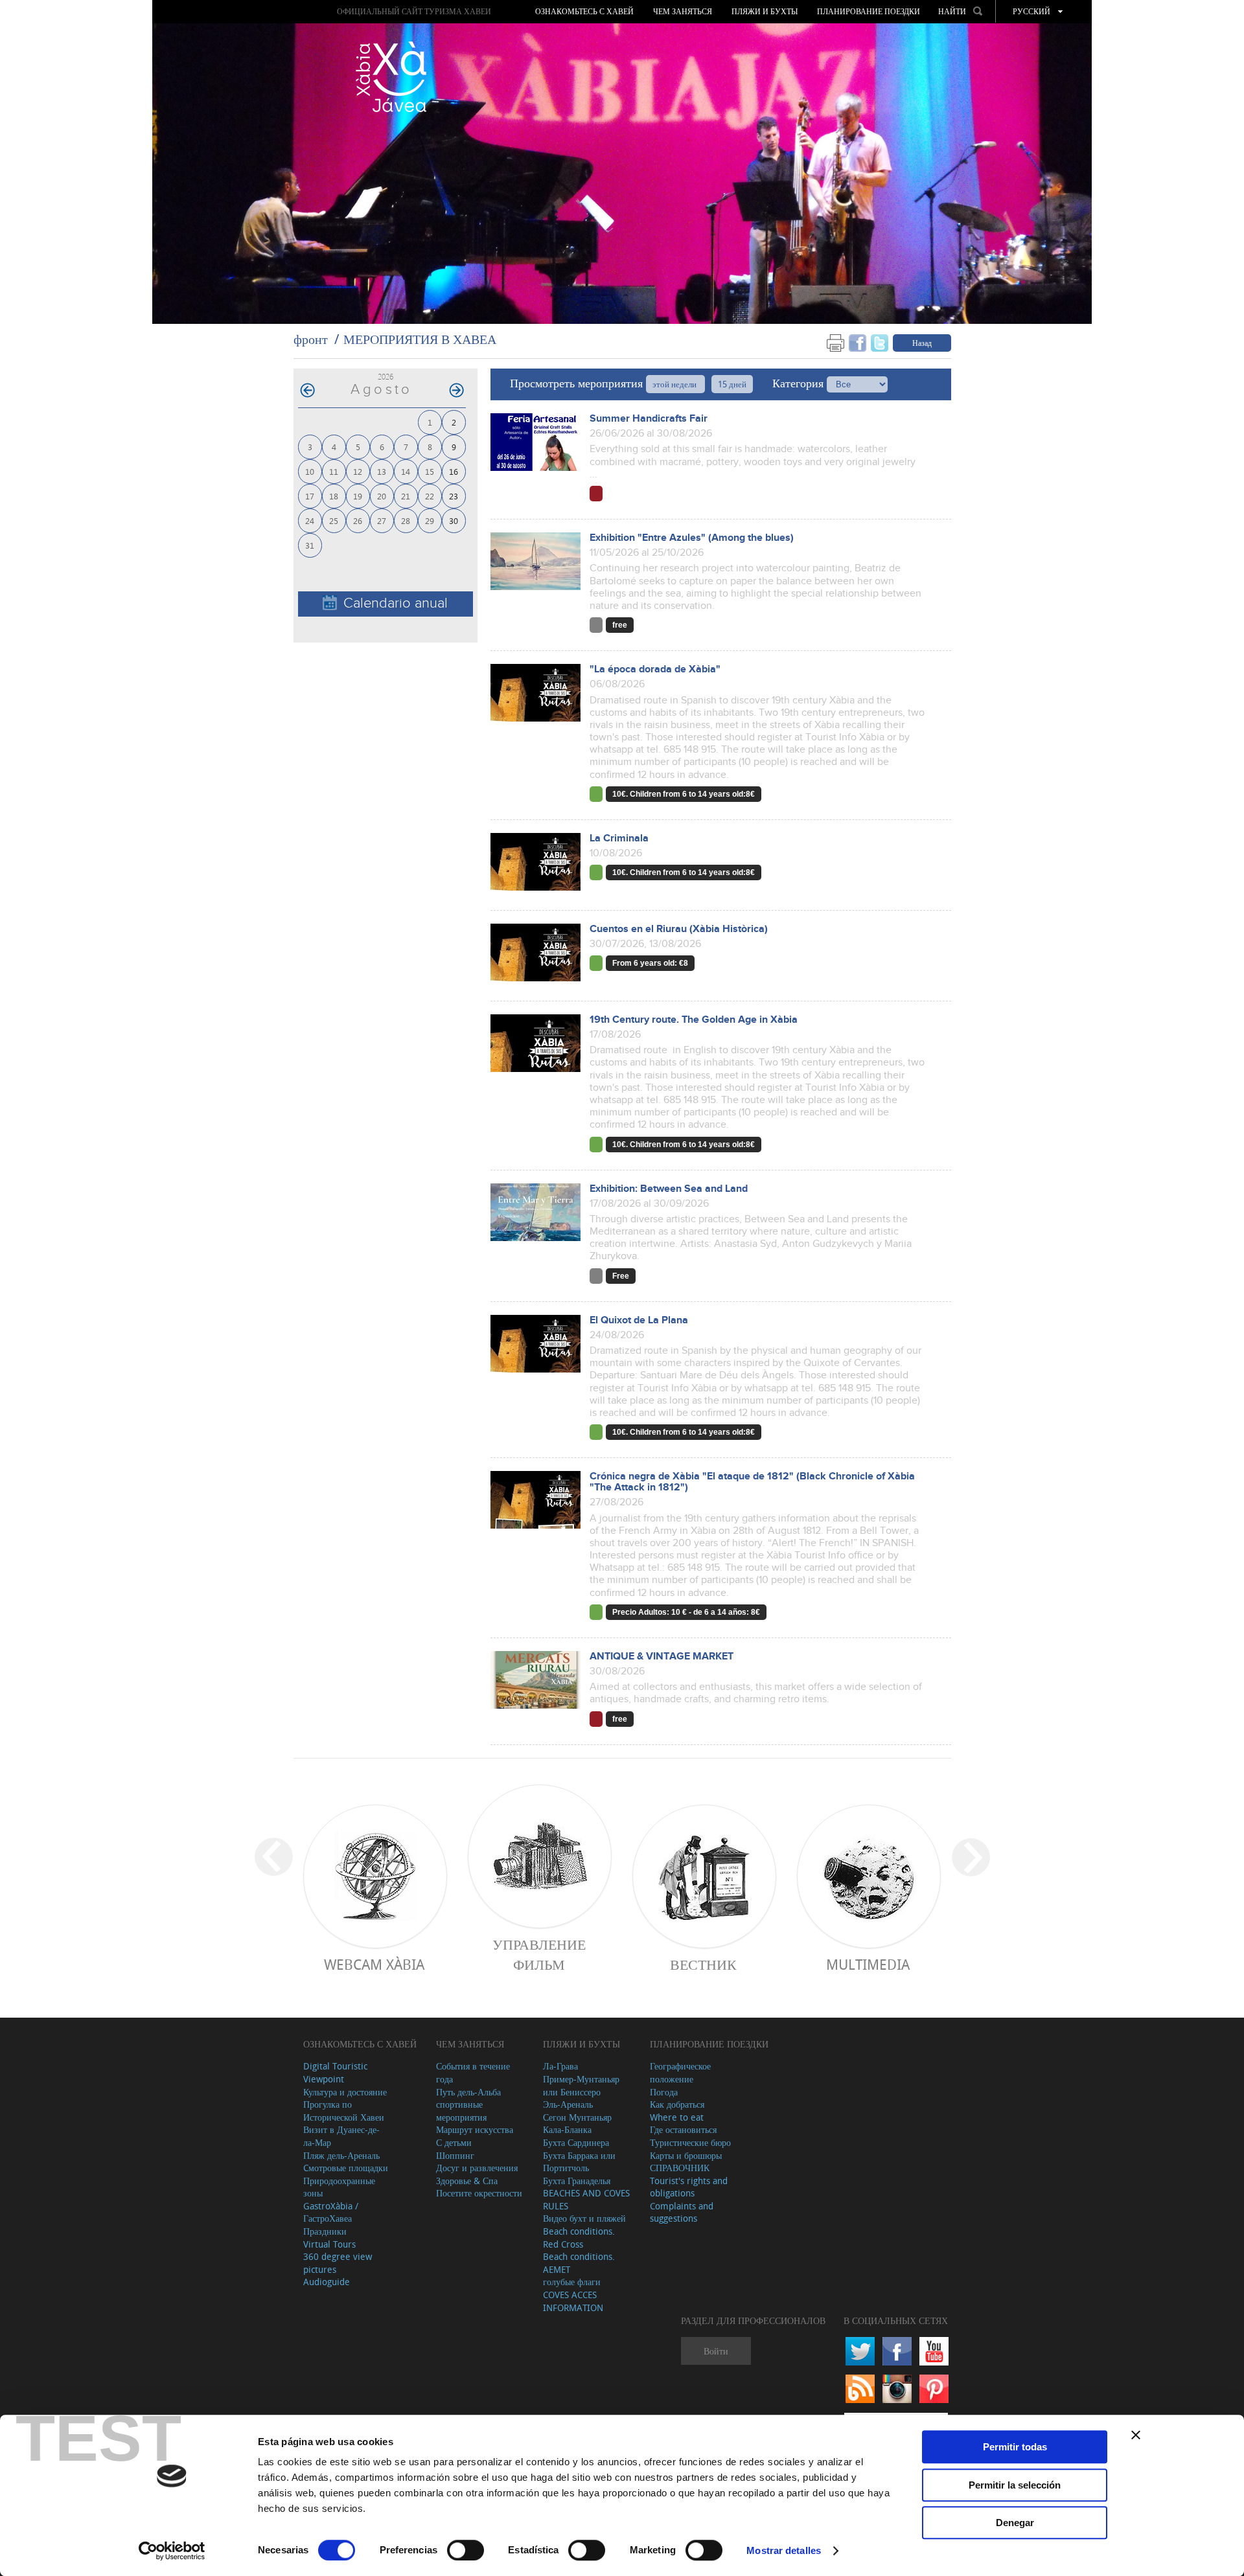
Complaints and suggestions (682, 2212)
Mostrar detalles (784, 2550)
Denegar (1015, 2523)
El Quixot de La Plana (639, 1320)
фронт (311, 339)
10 (310, 471)
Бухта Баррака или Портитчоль (579, 2162)
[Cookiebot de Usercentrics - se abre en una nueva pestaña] (172, 2551)
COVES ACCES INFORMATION (573, 2301)
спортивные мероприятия (461, 2111)
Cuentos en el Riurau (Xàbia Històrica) (679, 929)
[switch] (466, 2550)
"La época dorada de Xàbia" (655, 669)
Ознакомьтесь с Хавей (584, 12)
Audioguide (327, 2282)
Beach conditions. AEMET (579, 2263)
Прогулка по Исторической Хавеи (344, 2111)
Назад (922, 343)
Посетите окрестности (479, 2193)
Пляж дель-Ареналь (341, 2155)
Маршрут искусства (475, 2129)
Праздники (325, 2231)
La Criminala (619, 838)
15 (430, 471)
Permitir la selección (1015, 2485)
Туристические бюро (690, 2142)
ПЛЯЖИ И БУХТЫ (765, 12)
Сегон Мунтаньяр (577, 2117)
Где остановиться (683, 2129)
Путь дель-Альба (468, 2092)
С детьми (454, 2142)
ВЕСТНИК (703, 1964)
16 (454, 471)
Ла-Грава (560, 2066)
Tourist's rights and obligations (689, 2187)
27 (382, 520)
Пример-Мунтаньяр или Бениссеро (581, 2085)
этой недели (675, 384)
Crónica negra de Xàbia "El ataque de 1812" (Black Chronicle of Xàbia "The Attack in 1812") (752, 1482)
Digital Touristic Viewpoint (335, 2072)
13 (382, 471)
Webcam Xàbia (374, 1964)
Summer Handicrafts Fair (649, 419)
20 (382, 496)
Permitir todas (1015, 2447)
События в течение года (473, 2072)
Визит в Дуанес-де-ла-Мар (341, 2136)
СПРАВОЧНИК (680, 2168)
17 (310, 496)
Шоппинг (455, 2155)
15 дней (732, 384)
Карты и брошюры (686, 2155)
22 (430, 496)
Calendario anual (396, 603)
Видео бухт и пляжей (584, 2218)
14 (406, 471)
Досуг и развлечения (477, 2168)
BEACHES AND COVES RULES (586, 2199)
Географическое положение (680, 2072)
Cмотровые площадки (346, 2168)
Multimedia (868, 1964)
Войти (716, 2351)
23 (454, 496)
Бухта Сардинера (576, 2142)
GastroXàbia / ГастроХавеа (331, 2212)
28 (406, 520)
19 (358, 496)
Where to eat (677, 2117)
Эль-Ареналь (568, 2104)
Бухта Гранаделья (577, 2181)
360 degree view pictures (338, 2263)
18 (334, 496)
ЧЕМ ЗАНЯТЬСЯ (683, 12)
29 (430, 520)
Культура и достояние (345, 2092)
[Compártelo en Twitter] (880, 342)
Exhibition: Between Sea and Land (669, 1189)
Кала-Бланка (567, 2129)
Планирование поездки (869, 12)
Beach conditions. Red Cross (579, 2238)
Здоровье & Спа (467, 2181)
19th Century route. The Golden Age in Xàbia (694, 1020)
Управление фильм (539, 1954)
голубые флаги (572, 2282)
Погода (664, 2092)
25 (334, 520)
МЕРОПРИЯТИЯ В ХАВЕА (420, 339)
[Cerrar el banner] (1136, 2435)
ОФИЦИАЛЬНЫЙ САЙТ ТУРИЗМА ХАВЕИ (414, 11)
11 (334, 471)
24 (310, 520)
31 (310, 545)
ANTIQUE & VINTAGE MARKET (662, 1657)
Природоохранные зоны (339, 2187)
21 (406, 496)
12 (358, 471)
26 (358, 520)
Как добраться (677, 2104)
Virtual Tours (329, 2244)
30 (454, 520)
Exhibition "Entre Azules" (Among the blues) (692, 538)
